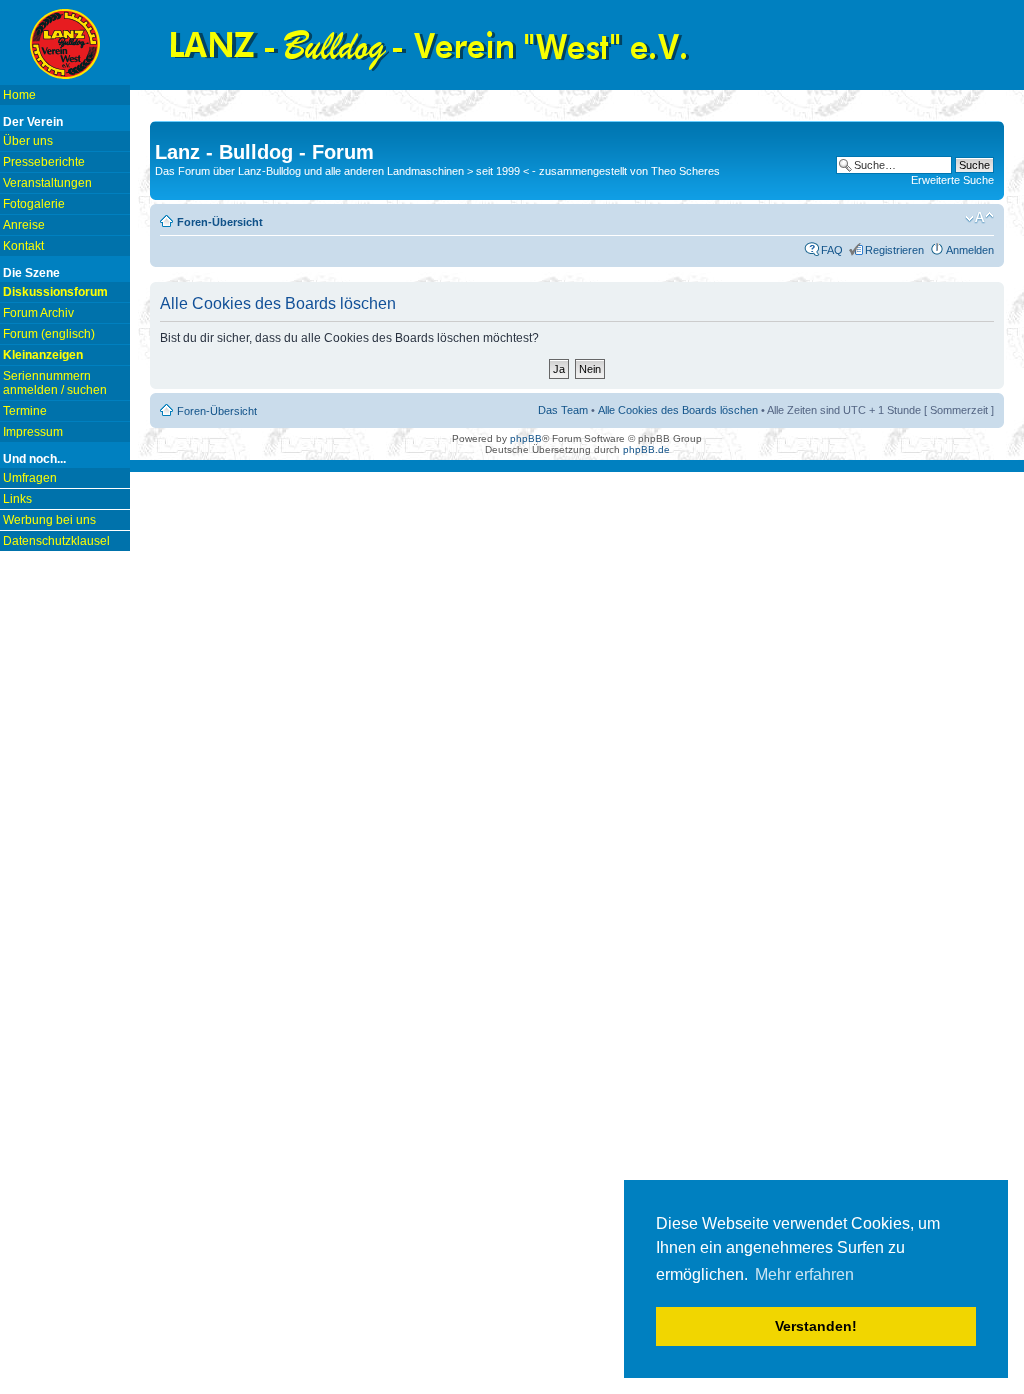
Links (17, 499)
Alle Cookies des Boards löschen (678, 410)
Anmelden (970, 250)
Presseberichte (44, 162)
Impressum (33, 432)
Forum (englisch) (49, 334)
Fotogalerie (34, 204)
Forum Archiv (38, 313)
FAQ (832, 250)
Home (19, 95)
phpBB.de (646, 449)
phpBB (526, 438)
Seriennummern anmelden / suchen (55, 383)
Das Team (563, 410)
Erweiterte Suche (952, 180)
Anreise (24, 225)
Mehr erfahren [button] (804, 1274)
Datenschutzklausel (56, 541)
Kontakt (23, 246)
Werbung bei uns (49, 520)
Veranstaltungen (47, 183)
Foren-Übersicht (220, 222)
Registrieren (894, 250)
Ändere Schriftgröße (979, 218)
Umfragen (30, 478)
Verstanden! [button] (816, 1326)
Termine (25, 411)
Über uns (28, 141)
